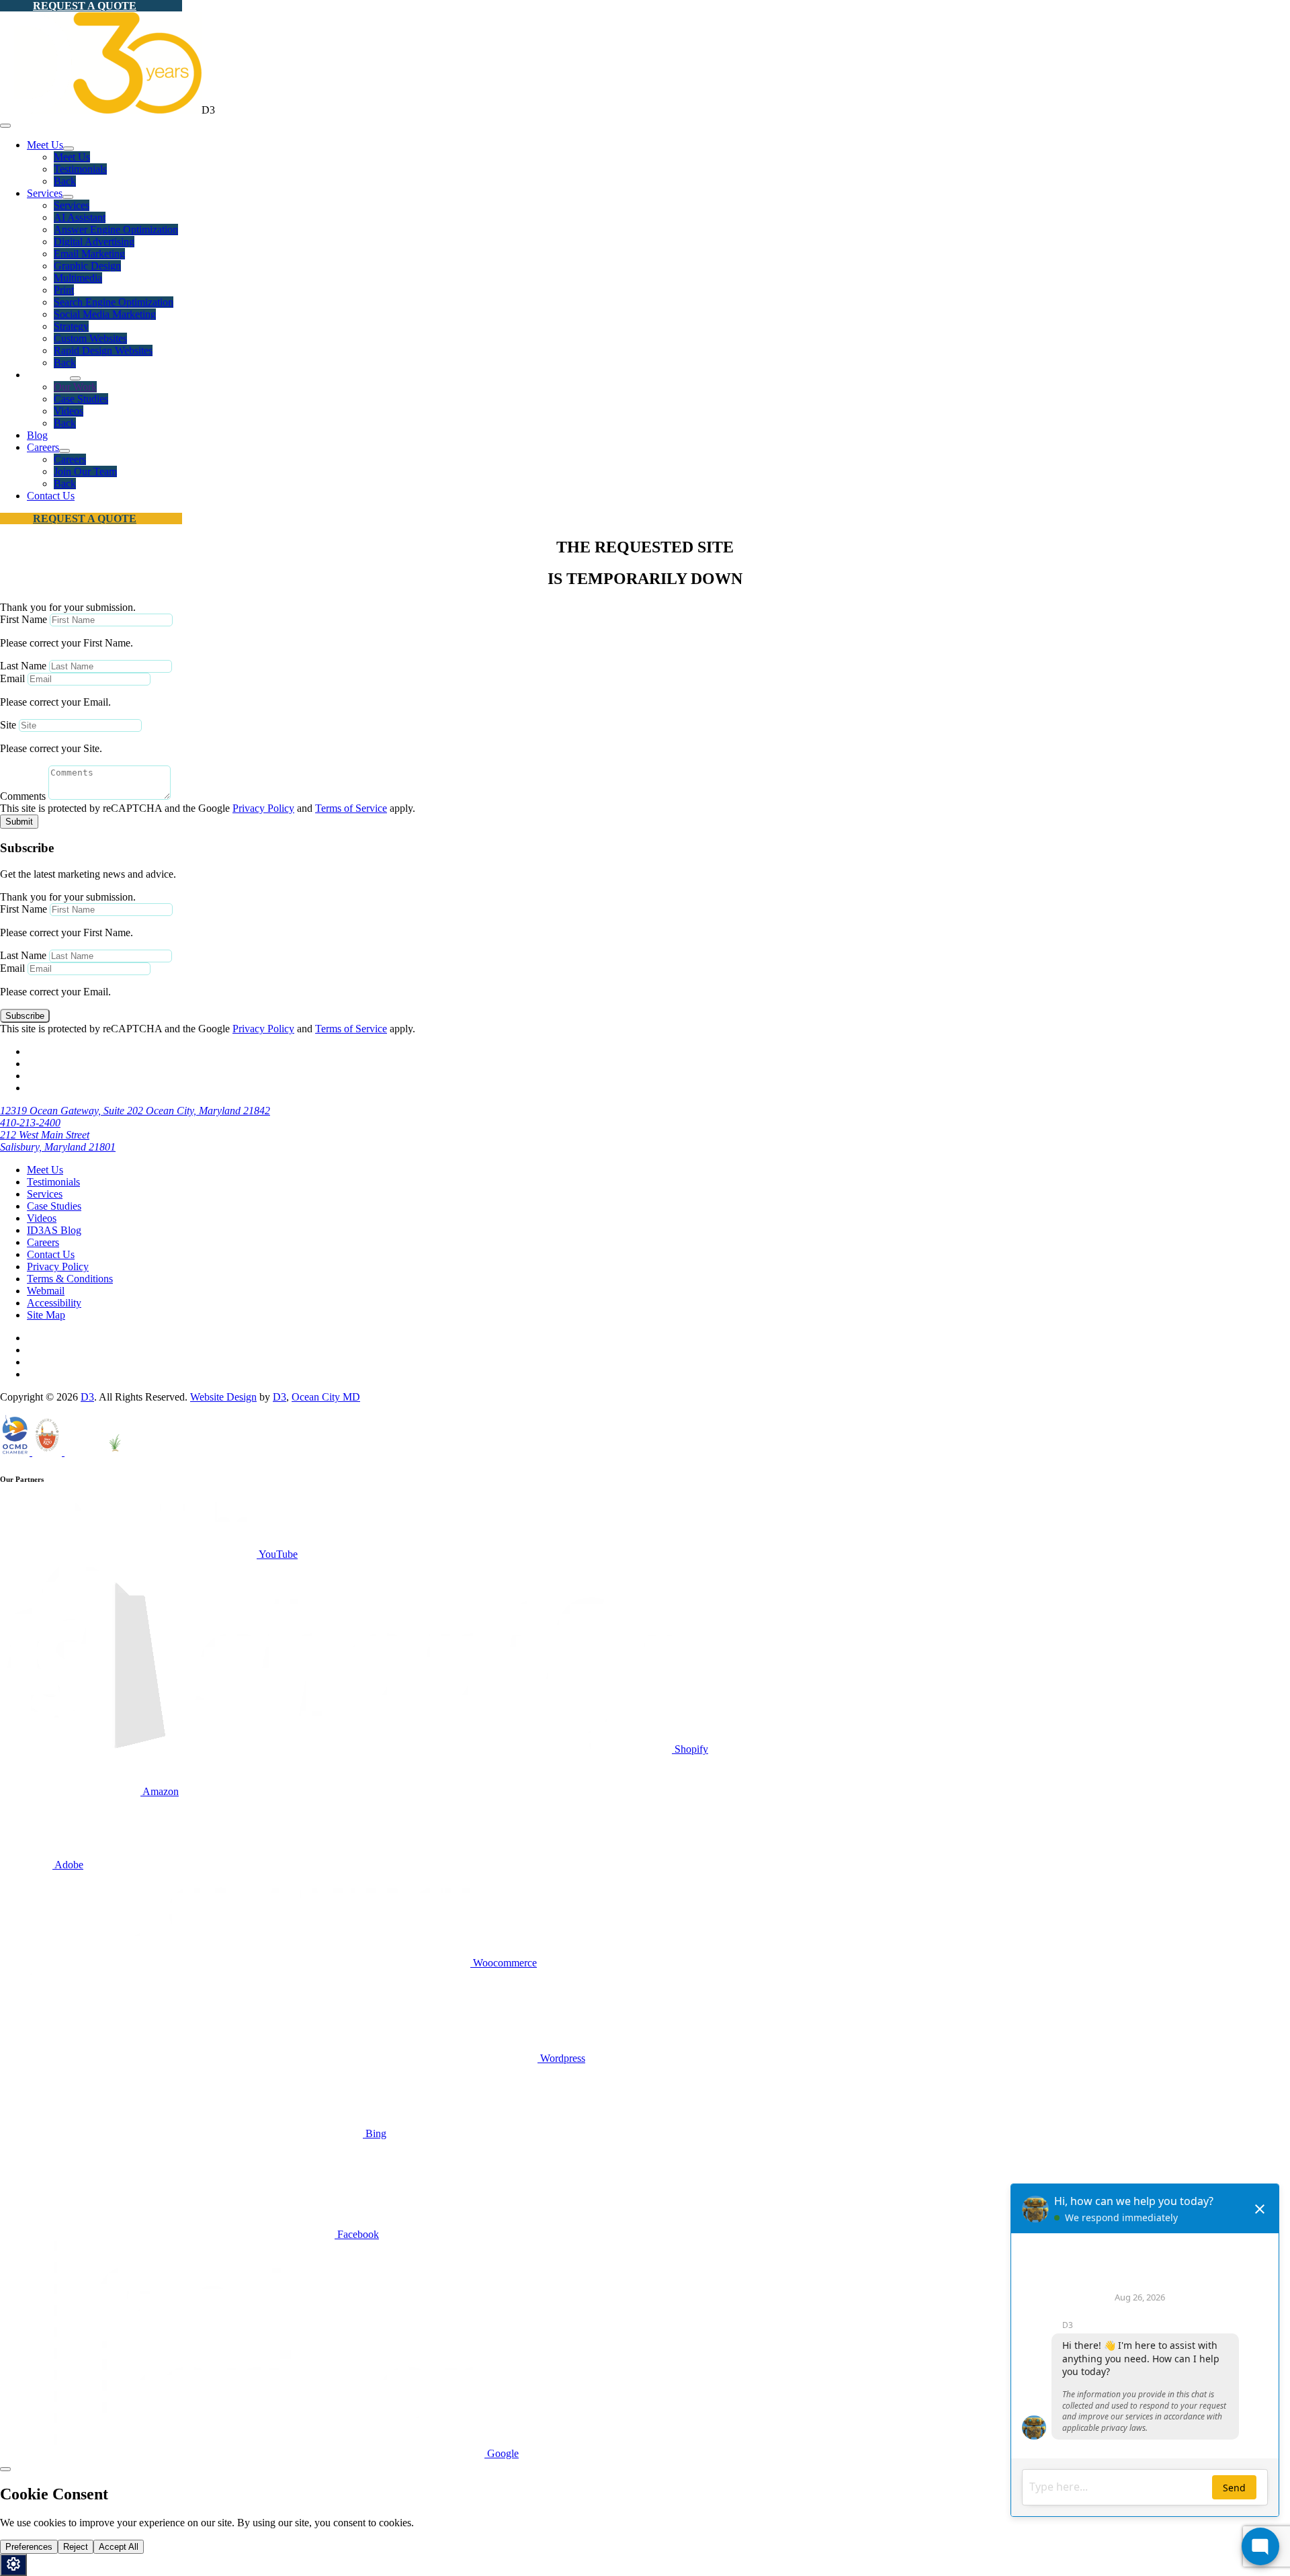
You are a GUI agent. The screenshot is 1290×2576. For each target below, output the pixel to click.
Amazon (160, 1791)
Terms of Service (351, 808)
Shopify (690, 1749)
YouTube (277, 1554)
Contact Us (51, 496)
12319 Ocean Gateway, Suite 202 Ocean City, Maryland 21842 (135, 1111)
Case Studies (81, 399)
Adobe (68, 1865)
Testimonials (80, 169)
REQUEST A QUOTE (85, 6)
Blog (37, 435)
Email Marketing (89, 254)
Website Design (223, 1397)
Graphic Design (87, 266)
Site (8, 725)
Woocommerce (504, 1963)
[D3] (101, 110)
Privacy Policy (263, 808)
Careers (43, 447)
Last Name (23, 666)
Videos (69, 411)
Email (12, 678)
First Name (24, 619)
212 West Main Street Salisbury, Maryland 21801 (58, 1141)
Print (64, 290)
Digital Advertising (94, 242)
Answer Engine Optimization (116, 230)
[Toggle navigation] (5, 126)
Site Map (46, 1315)
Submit (19, 822)
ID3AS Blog (54, 1230)
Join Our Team (85, 471)
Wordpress (561, 2058)
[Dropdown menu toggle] (69, 149)
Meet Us (45, 145)
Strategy (71, 326)
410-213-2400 (30, 1123)
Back (65, 181)
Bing (375, 2133)
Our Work (75, 387)
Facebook (357, 2234)
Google (502, 2453)
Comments (23, 796)
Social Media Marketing (105, 314)
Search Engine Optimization (114, 302)
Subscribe (25, 1016)
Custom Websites (90, 338)
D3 (87, 1397)
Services (45, 193)
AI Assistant (80, 217)
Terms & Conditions (70, 1279)
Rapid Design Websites (103, 350)
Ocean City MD (326, 1397)
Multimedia (78, 278)
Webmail (46, 1291)
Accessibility (54, 1303)
